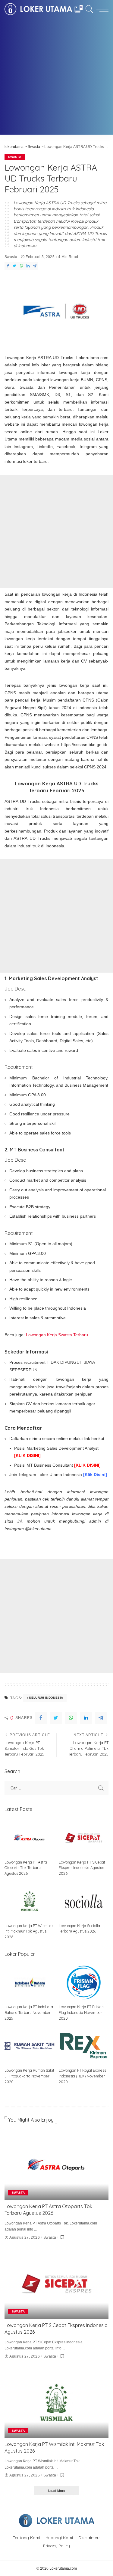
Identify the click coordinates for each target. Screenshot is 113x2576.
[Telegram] (35, 266)
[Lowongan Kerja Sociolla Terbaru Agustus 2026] (84, 1901)
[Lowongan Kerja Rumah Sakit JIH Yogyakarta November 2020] (30, 2046)
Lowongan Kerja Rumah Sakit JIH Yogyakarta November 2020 (29, 2076)
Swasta (15, 157)
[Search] (88, 9)
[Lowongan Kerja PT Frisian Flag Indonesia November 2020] (84, 1982)
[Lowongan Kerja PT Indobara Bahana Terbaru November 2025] (30, 1982)
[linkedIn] (28, 266)
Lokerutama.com (63, 2568)
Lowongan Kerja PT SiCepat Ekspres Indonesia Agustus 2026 (82, 1868)
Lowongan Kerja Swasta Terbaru (57, 1335)
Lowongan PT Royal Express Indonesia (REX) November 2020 (82, 2076)
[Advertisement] (56, 78)
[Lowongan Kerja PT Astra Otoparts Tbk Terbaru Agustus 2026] (30, 1838)
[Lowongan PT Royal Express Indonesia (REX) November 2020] (84, 2046)
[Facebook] (8, 266)
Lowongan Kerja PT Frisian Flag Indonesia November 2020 (81, 2012)
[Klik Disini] (95, 1475)
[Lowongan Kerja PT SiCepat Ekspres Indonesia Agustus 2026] (84, 1838)
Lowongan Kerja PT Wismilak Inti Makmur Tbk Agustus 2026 (29, 1931)
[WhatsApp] (21, 266)
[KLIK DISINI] (27, 1455)
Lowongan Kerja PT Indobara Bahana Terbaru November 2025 (29, 2012)
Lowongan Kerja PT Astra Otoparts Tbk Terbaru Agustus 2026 (26, 1868)
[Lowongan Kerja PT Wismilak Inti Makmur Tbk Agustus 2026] (30, 1901)
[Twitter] (14, 266)
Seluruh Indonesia (46, 1698)
